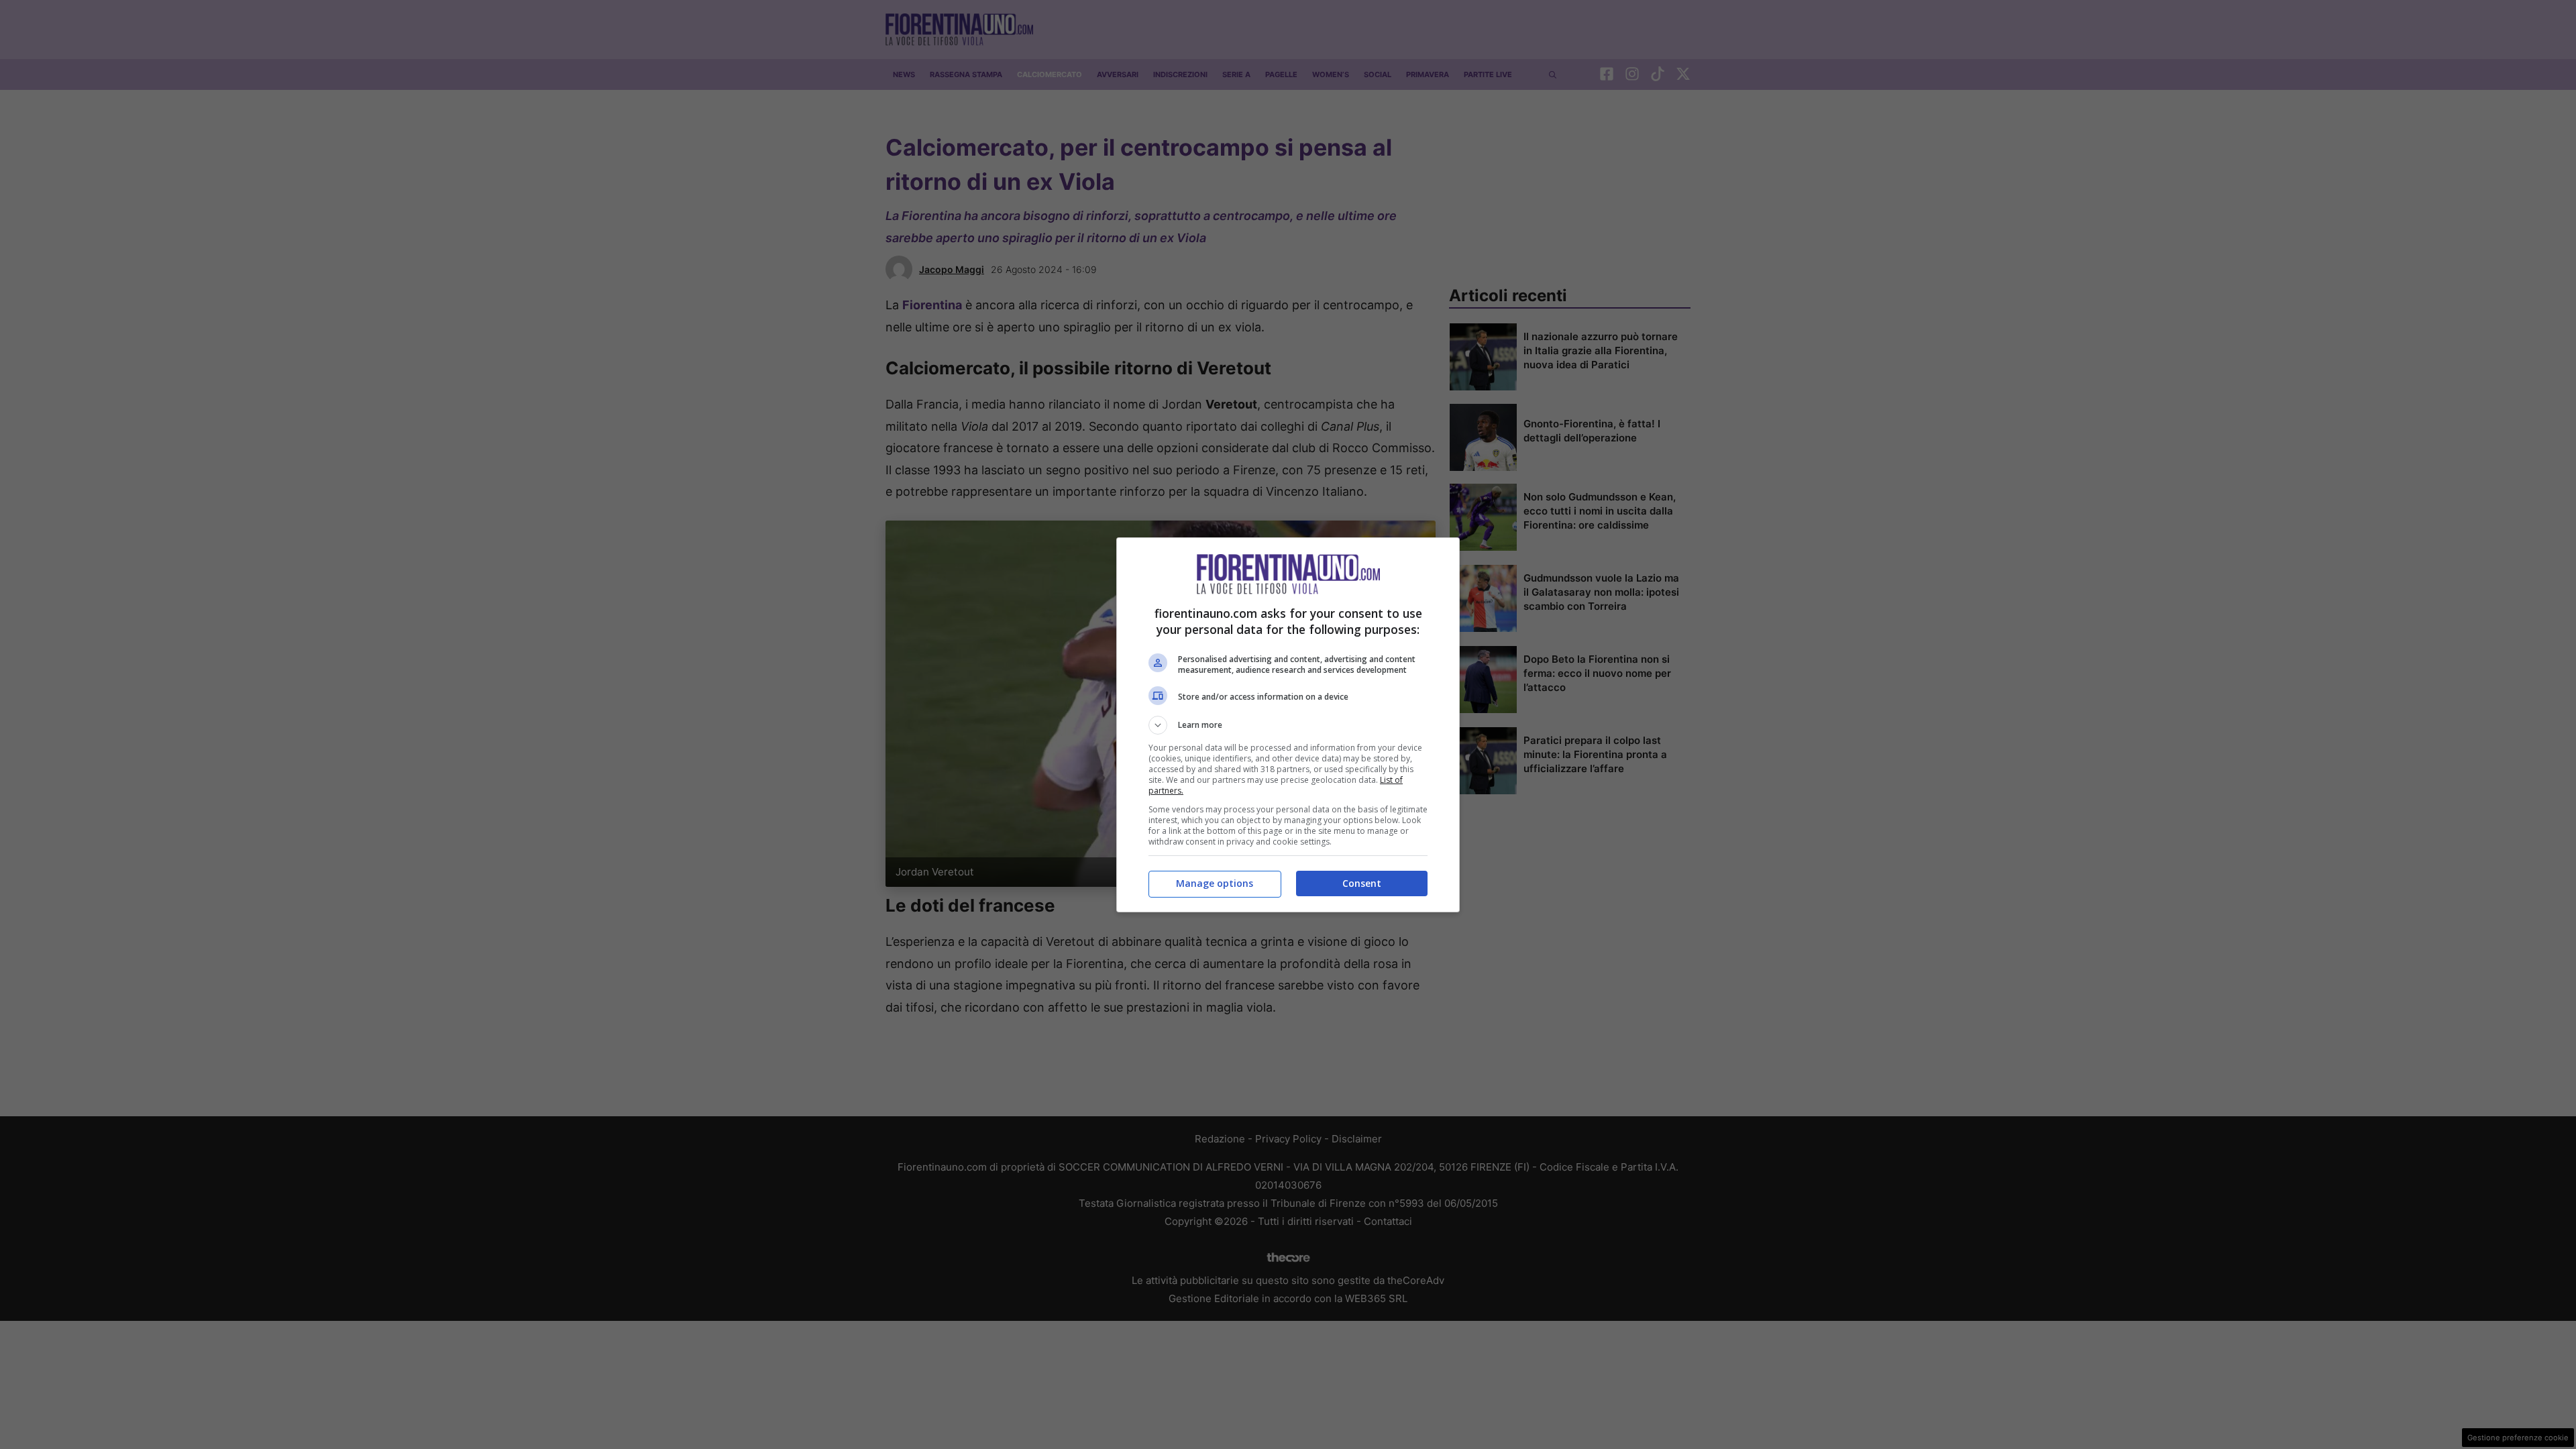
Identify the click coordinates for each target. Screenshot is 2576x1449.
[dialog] (1288, 725)
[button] (1288, 725)
